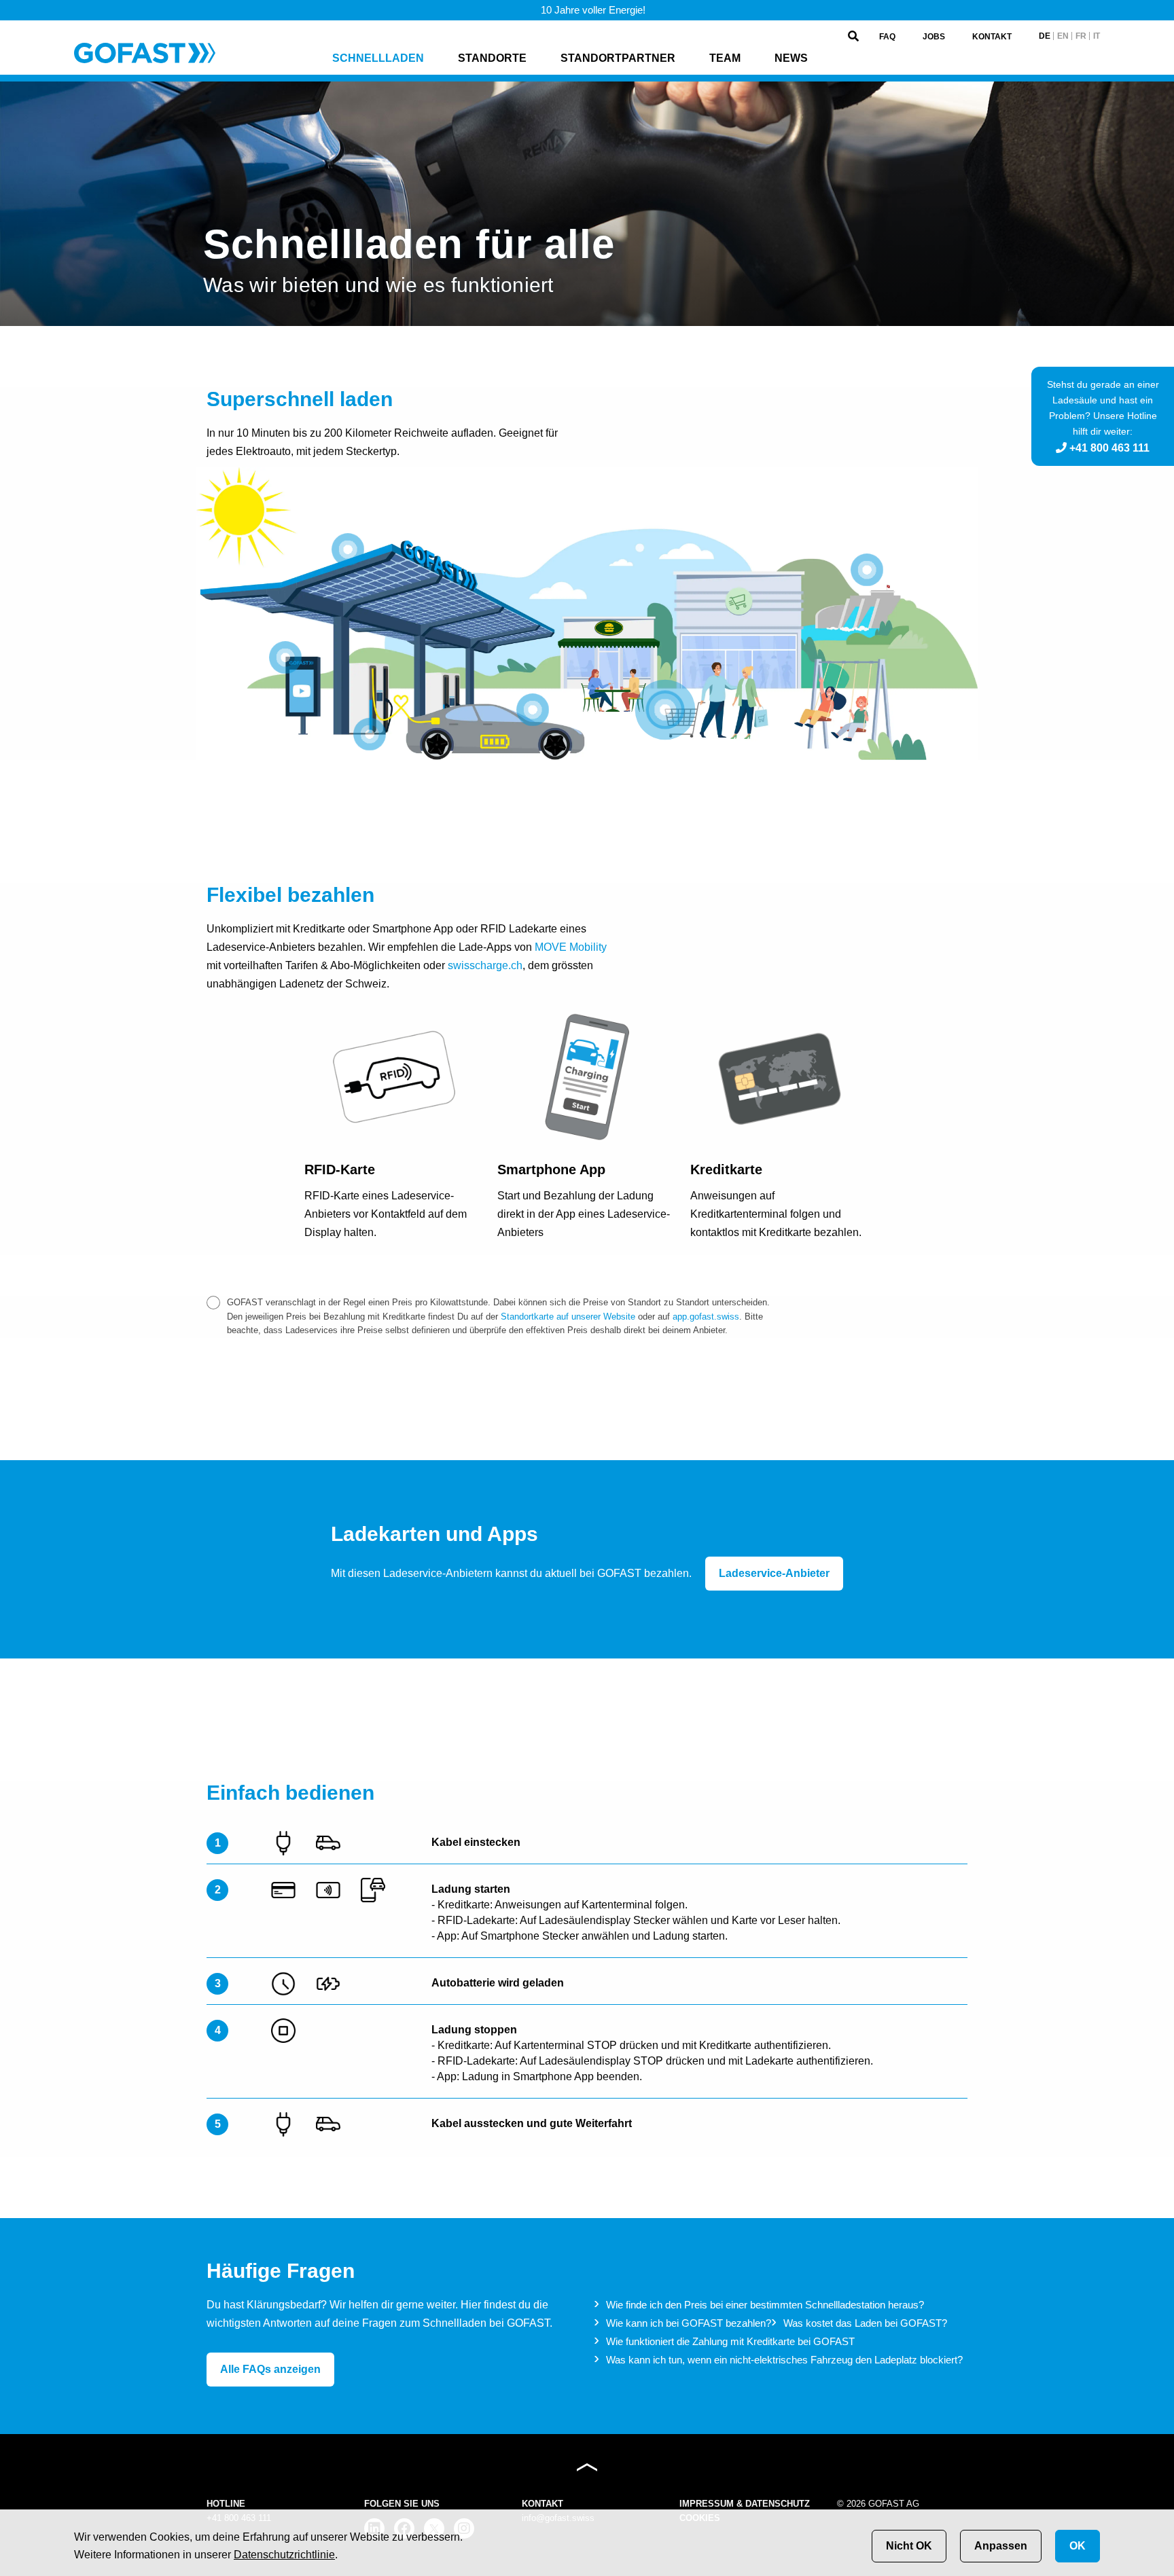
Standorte (492, 58)
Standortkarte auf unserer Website (568, 1317)
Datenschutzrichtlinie (284, 2555)
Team (725, 58)
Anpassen (1001, 2546)
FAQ (887, 37)
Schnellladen (378, 58)
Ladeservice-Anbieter (774, 1573)
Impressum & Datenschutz (745, 2504)
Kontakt (992, 37)
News (791, 58)
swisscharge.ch (485, 965)
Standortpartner (618, 58)
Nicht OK (909, 2546)
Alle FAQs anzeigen (270, 2369)
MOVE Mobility (571, 947)
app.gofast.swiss (706, 1317)
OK (1078, 2546)
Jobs (934, 37)
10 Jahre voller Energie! (592, 10)
